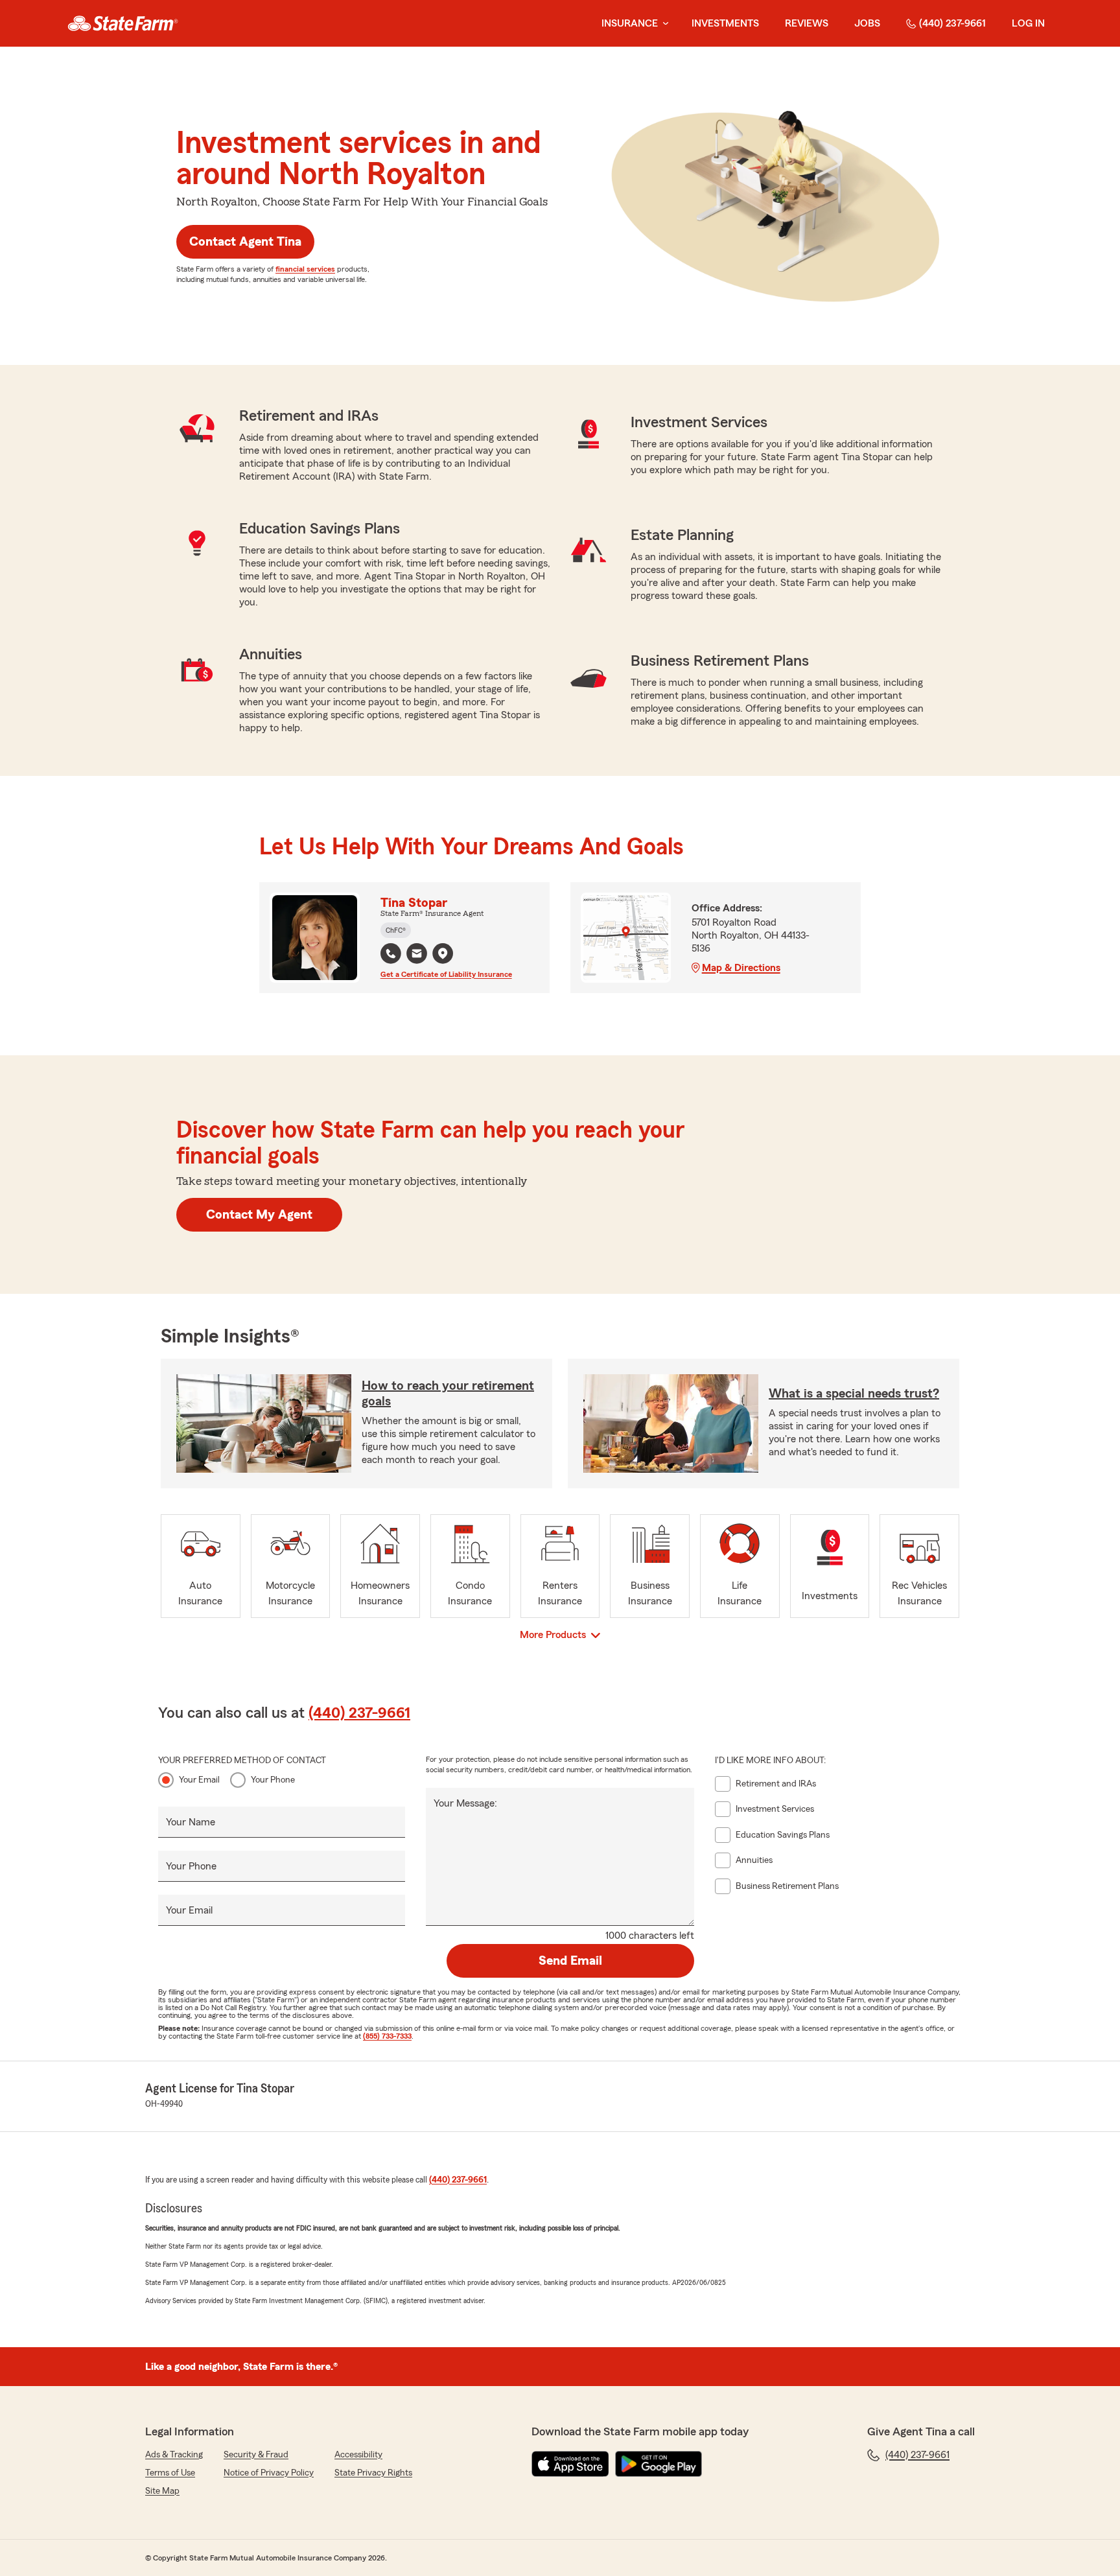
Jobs (867, 23)
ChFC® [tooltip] (396, 930)
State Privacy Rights (373, 2473)
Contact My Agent (259, 1215)
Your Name (191, 1822)
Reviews (807, 23)
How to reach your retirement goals (448, 1394)
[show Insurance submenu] (663, 24)
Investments (725, 23)
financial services (305, 269)
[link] (123, 23)
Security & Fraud (256, 2455)
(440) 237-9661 (952, 23)
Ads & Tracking (174, 2455)
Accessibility (358, 2455)
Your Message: (465, 1803)
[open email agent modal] (417, 955)
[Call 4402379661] (391, 954)
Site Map (162, 2491)
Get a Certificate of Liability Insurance (446, 974)
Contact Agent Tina (245, 242)
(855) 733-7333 (387, 2036)
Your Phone (273, 1780)
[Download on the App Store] (570, 2464)
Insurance (630, 23)
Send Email (570, 1961)
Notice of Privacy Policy (269, 2473)
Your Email (199, 1780)
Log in (1028, 23)
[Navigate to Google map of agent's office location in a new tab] (443, 954)
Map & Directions (741, 968)
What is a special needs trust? (854, 1394)
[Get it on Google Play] (659, 2464)
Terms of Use (170, 2473)
